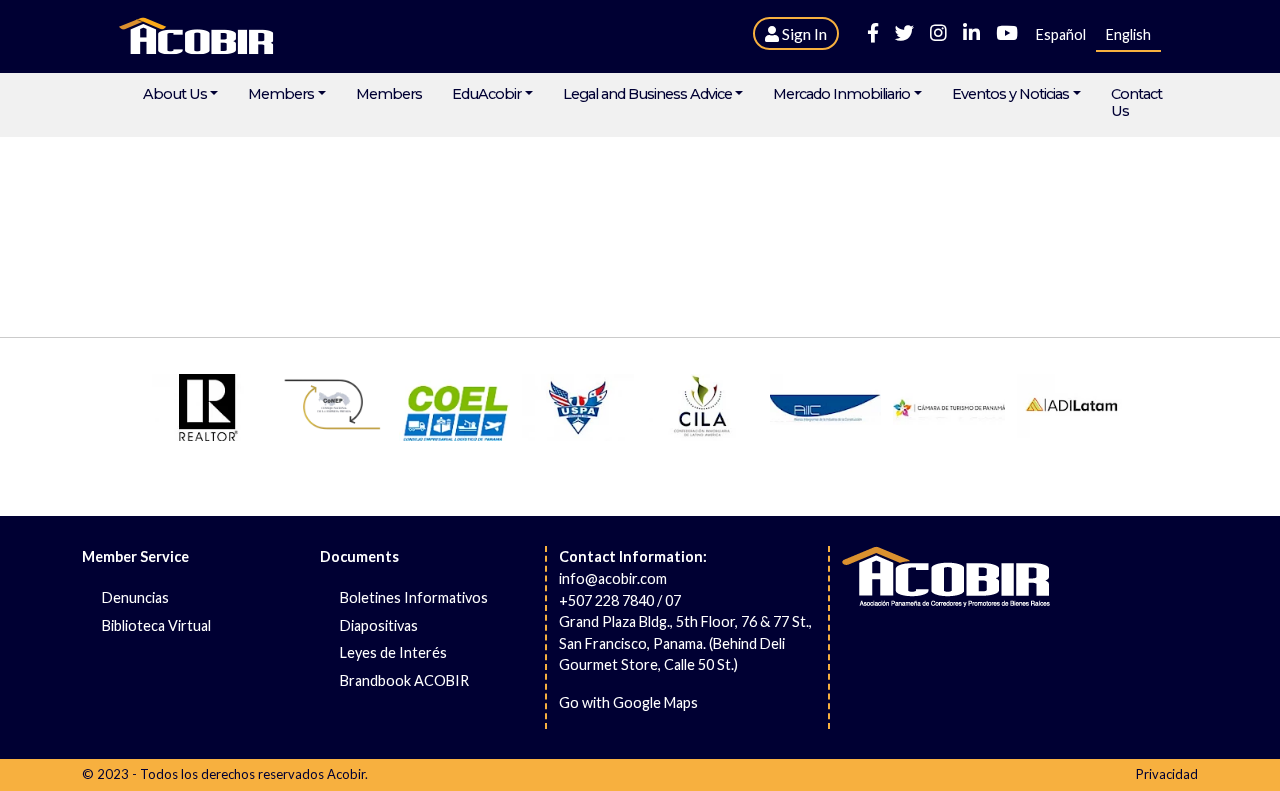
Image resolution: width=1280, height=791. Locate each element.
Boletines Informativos (414, 597)
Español (1061, 34)
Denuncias (135, 597)
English (1128, 34)
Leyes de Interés (393, 652)
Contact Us (1136, 103)
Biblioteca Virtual (156, 625)
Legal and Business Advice (647, 94)
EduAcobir (486, 94)
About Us (175, 94)
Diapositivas (379, 625)
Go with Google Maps (628, 702)
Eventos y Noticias (1010, 94)
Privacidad (1167, 774)
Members (281, 94)
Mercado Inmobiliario (841, 94)
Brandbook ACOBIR (404, 680)
